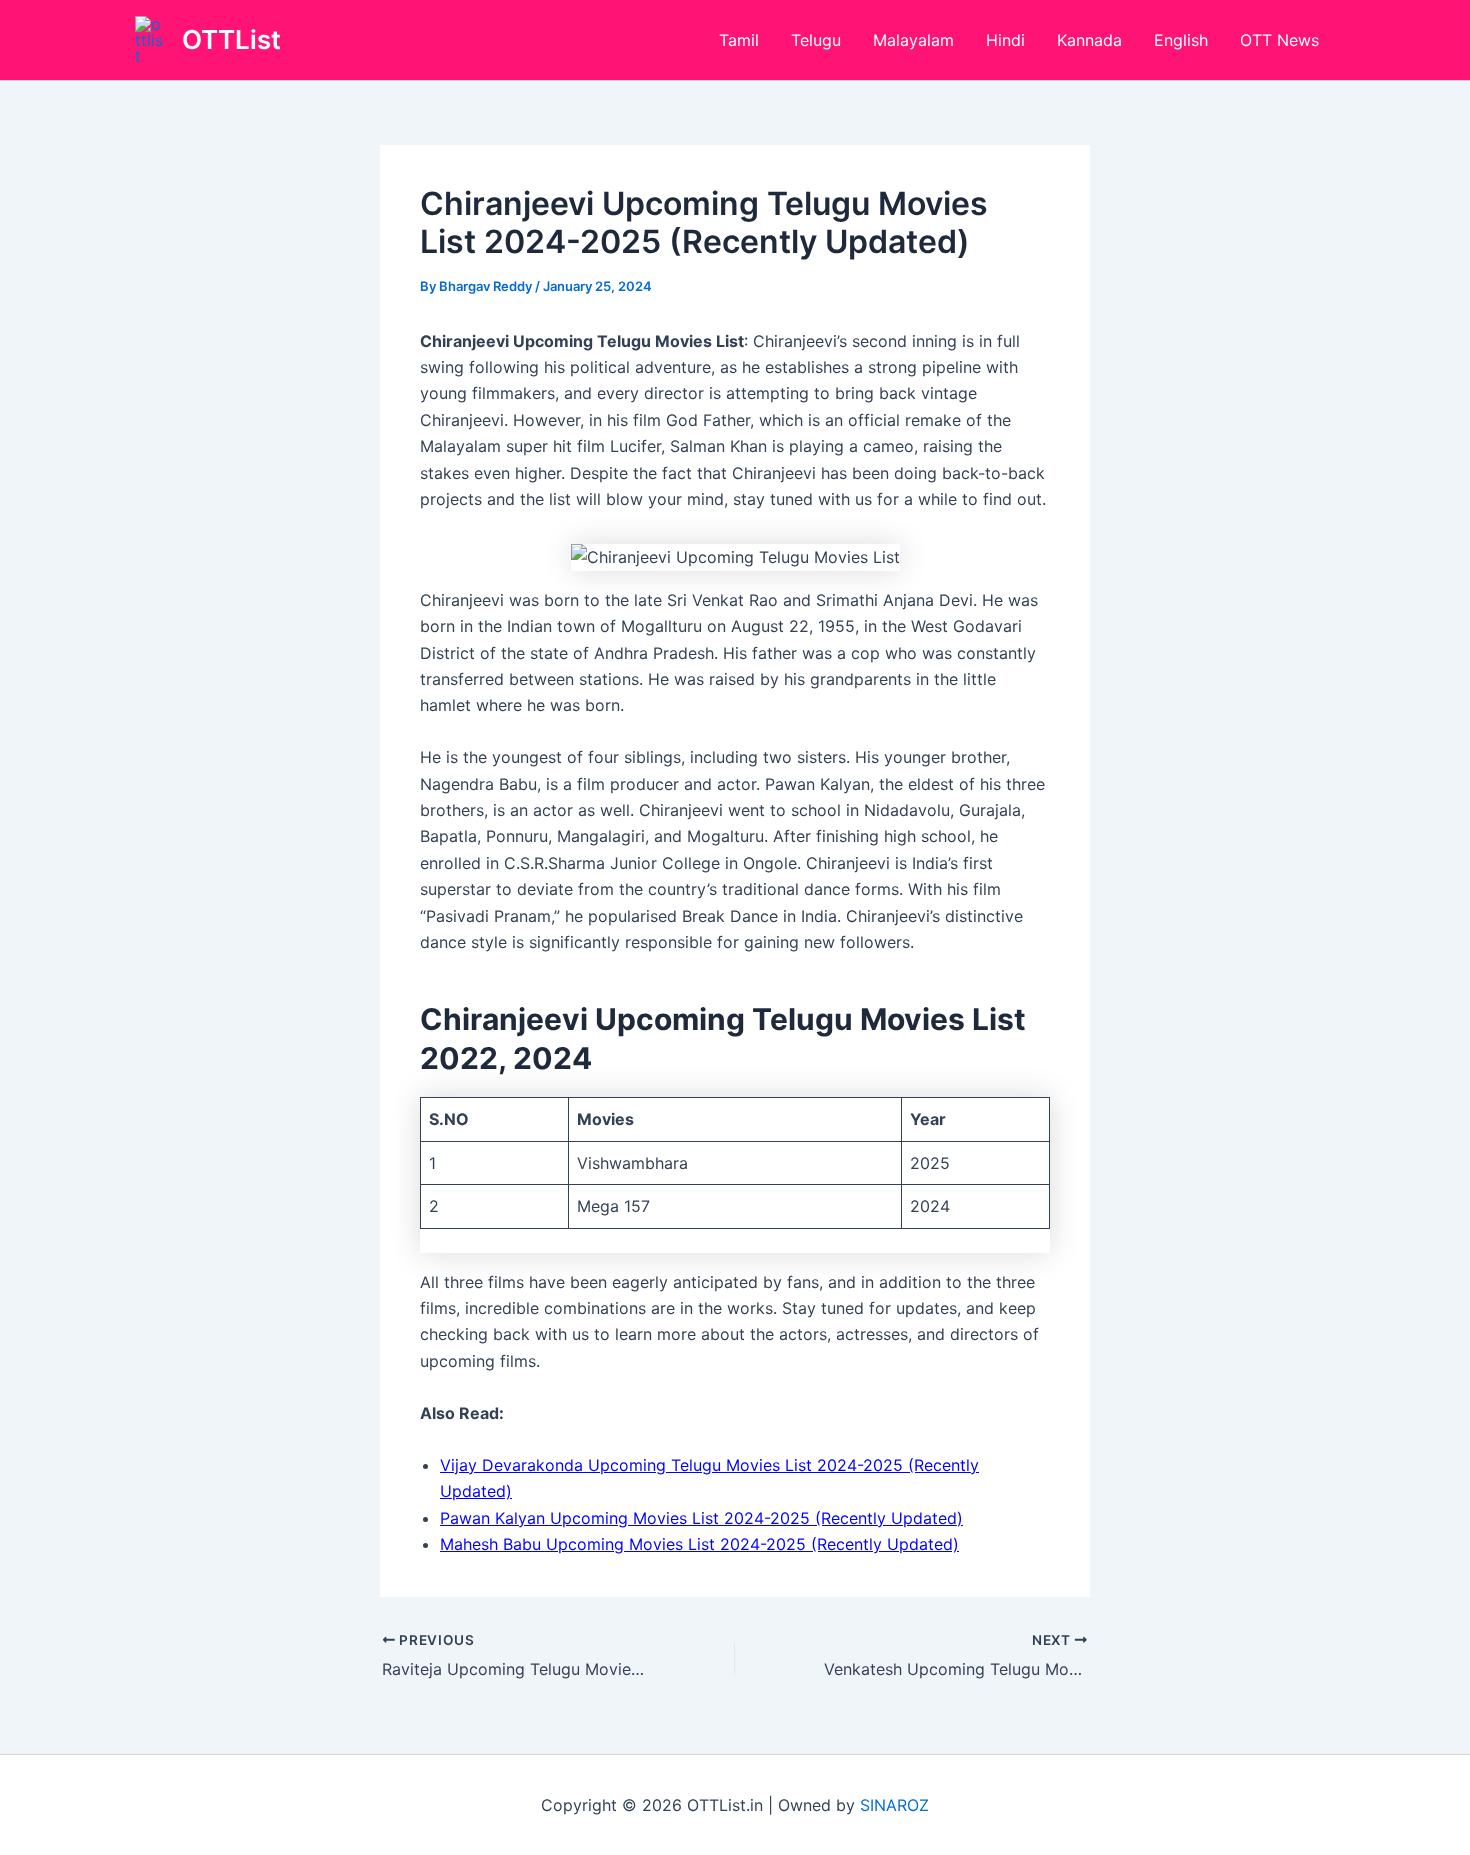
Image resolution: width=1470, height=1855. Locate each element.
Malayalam (913, 40)
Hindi (1005, 40)
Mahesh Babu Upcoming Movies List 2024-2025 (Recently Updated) (699, 1544)
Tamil (739, 40)
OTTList (231, 39)
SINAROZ (894, 1805)
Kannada (1089, 40)
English (1181, 40)
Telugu (816, 40)
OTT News (1279, 40)
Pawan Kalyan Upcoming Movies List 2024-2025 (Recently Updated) (701, 1518)
